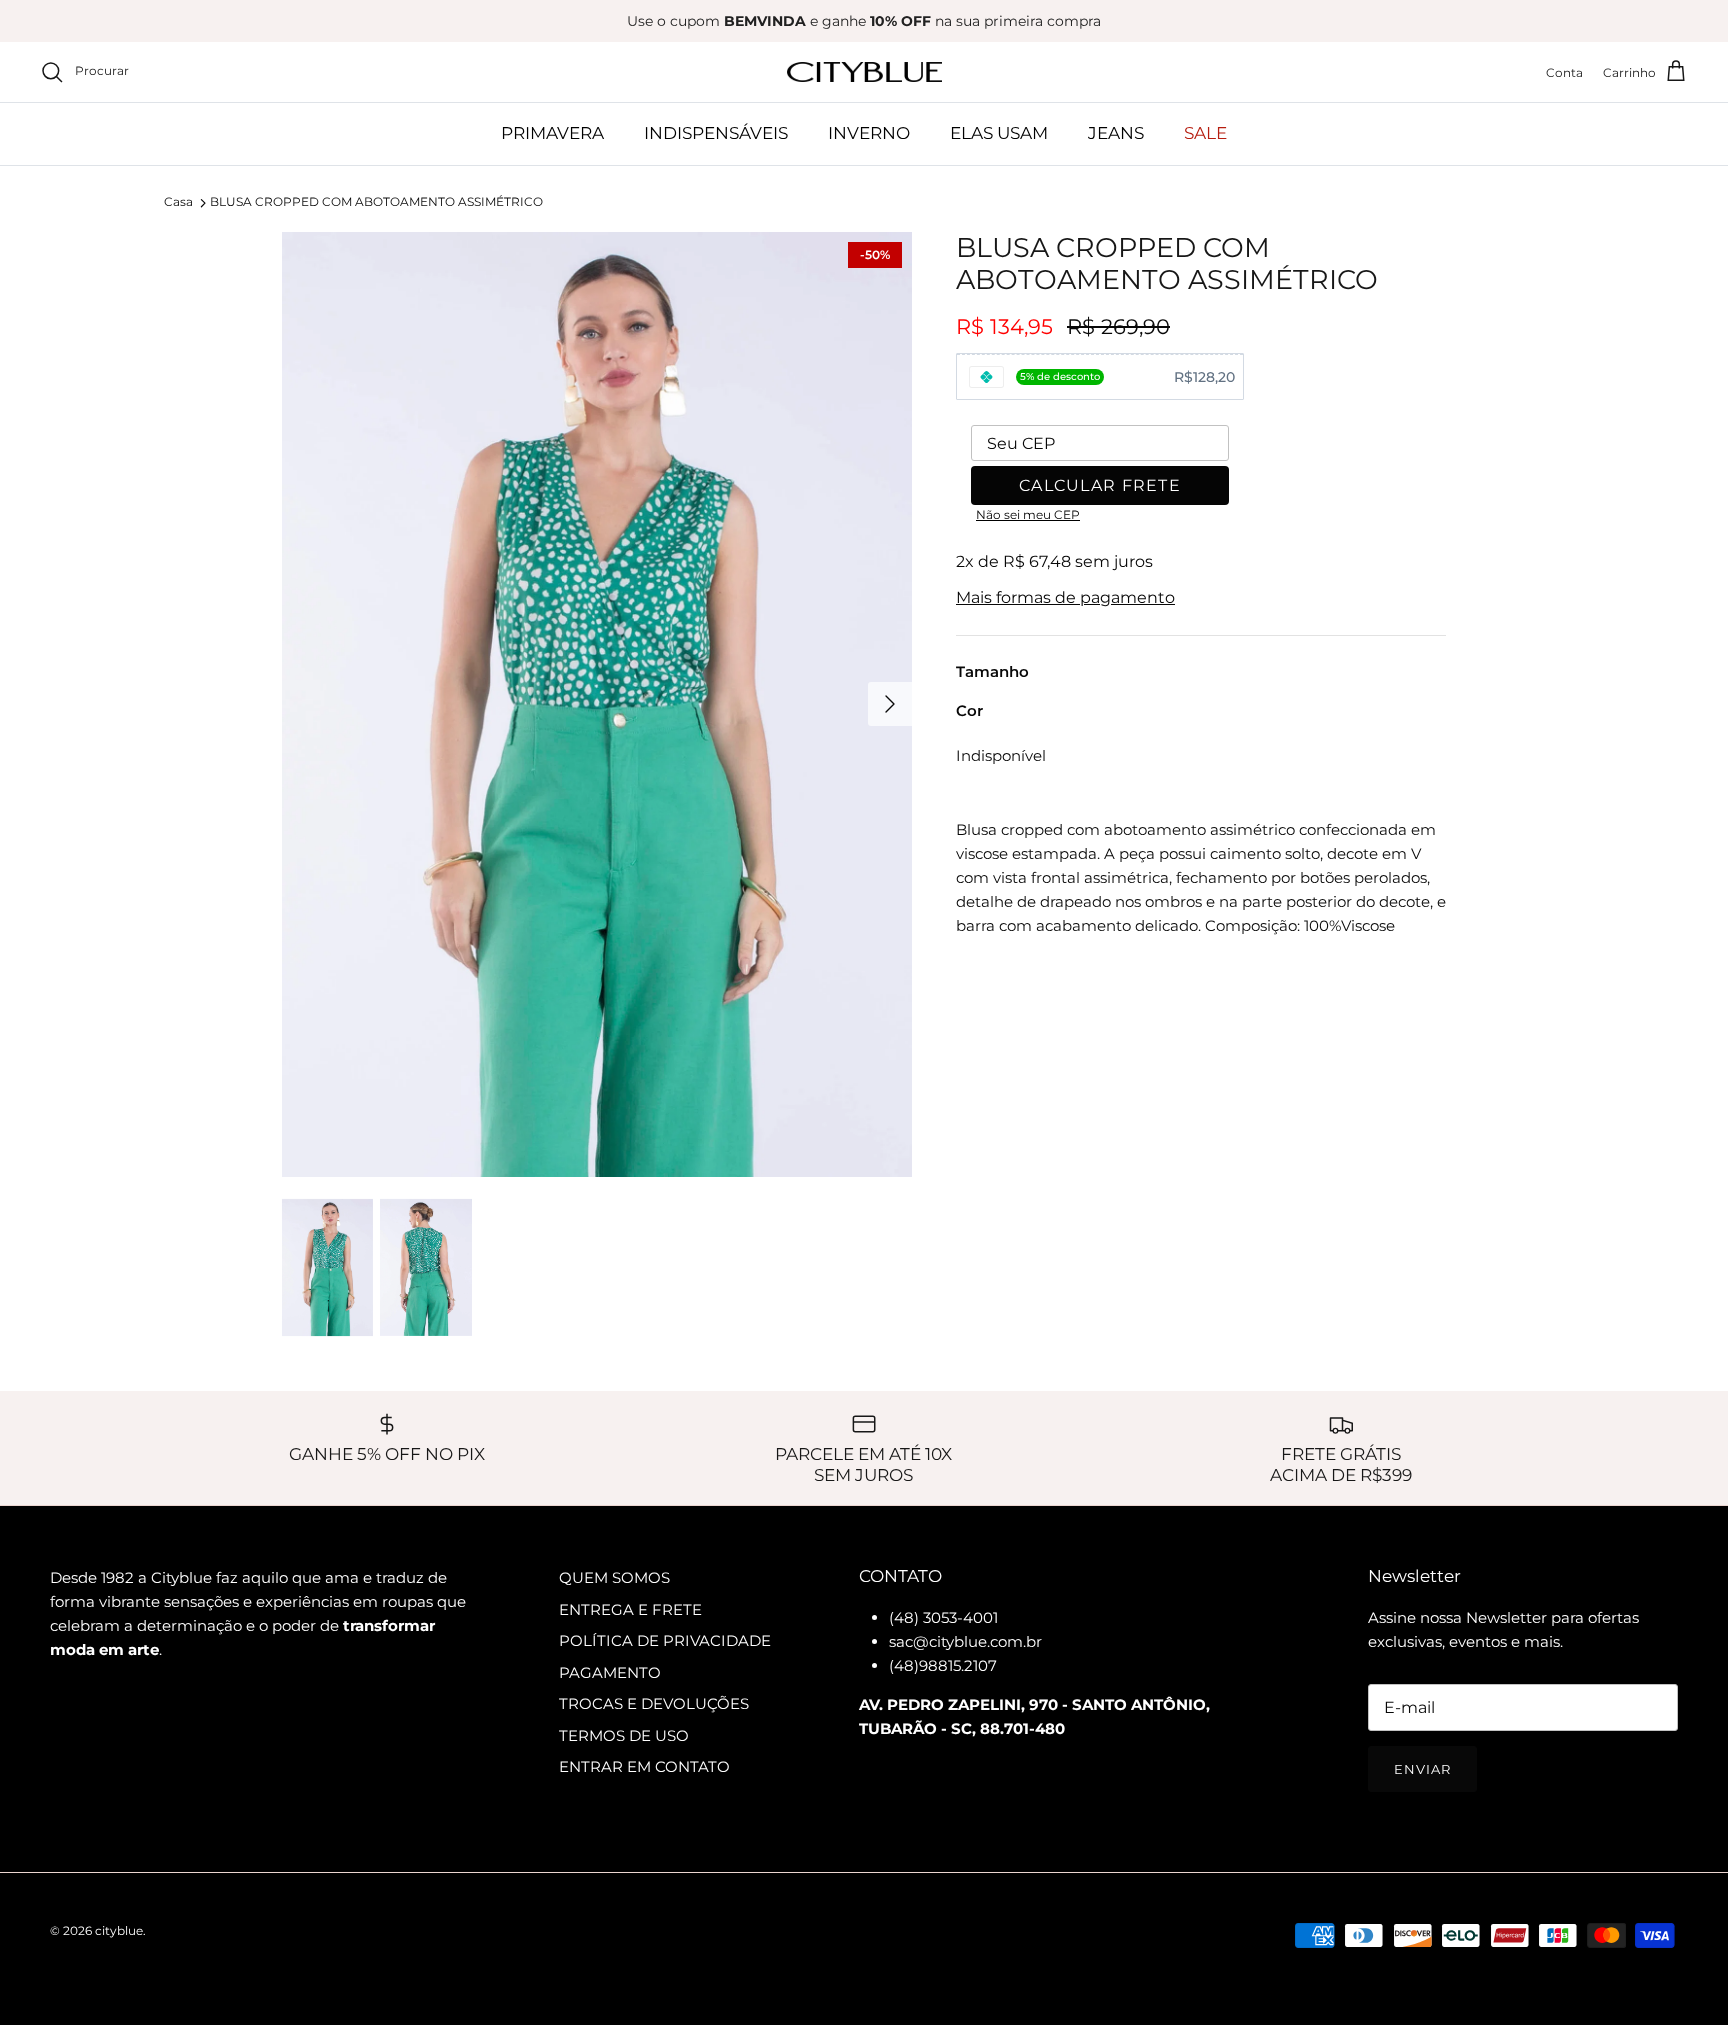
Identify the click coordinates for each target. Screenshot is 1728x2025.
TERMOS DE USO (624, 1735)
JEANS (1116, 133)
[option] (597, 704)
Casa (178, 202)
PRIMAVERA (552, 133)
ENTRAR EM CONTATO (644, 1766)
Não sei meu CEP (1028, 514)
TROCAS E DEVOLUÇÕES (654, 1703)
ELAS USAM (999, 133)
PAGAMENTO (610, 1672)
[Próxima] (890, 704)
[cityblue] (864, 72)
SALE (1205, 133)
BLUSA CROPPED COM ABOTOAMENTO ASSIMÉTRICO (376, 202)
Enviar (1422, 1769)
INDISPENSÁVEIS (716, 133)
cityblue (119, 1930)
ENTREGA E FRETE (630, 1609)
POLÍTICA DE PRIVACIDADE (665, 1640)
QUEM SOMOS (614, 1577)
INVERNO (869, 133)
